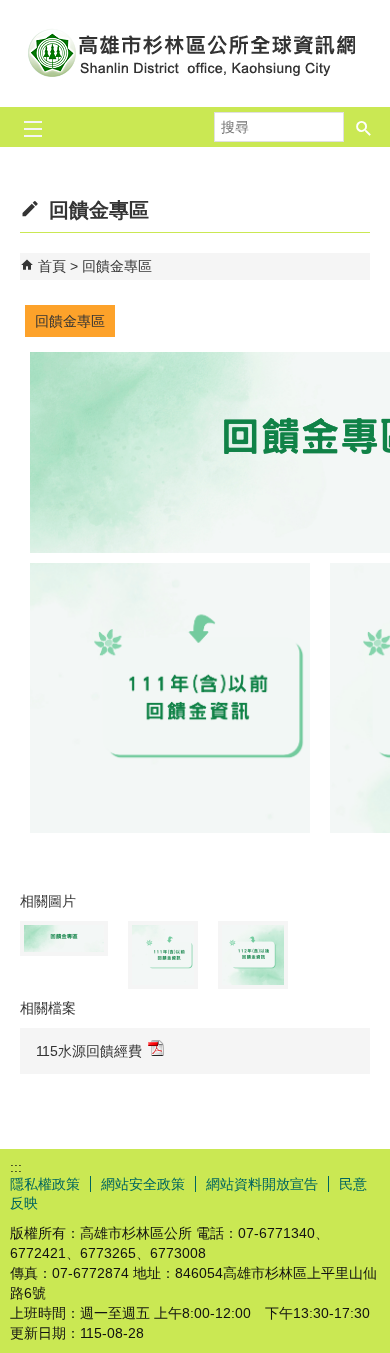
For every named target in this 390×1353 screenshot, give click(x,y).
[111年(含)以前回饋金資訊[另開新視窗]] (170, 828)
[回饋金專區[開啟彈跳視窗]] (64, 938)
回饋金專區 (117, 266)
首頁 (52, 266)
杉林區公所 (195, 53)
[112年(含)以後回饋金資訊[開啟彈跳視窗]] (253, 955)
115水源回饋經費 (89, 1051)
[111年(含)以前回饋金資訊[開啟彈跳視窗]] (163, 955)
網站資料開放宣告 (262, 1184)
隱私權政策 (45, 1184)
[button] (364, 121)
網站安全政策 (143, 1184)
